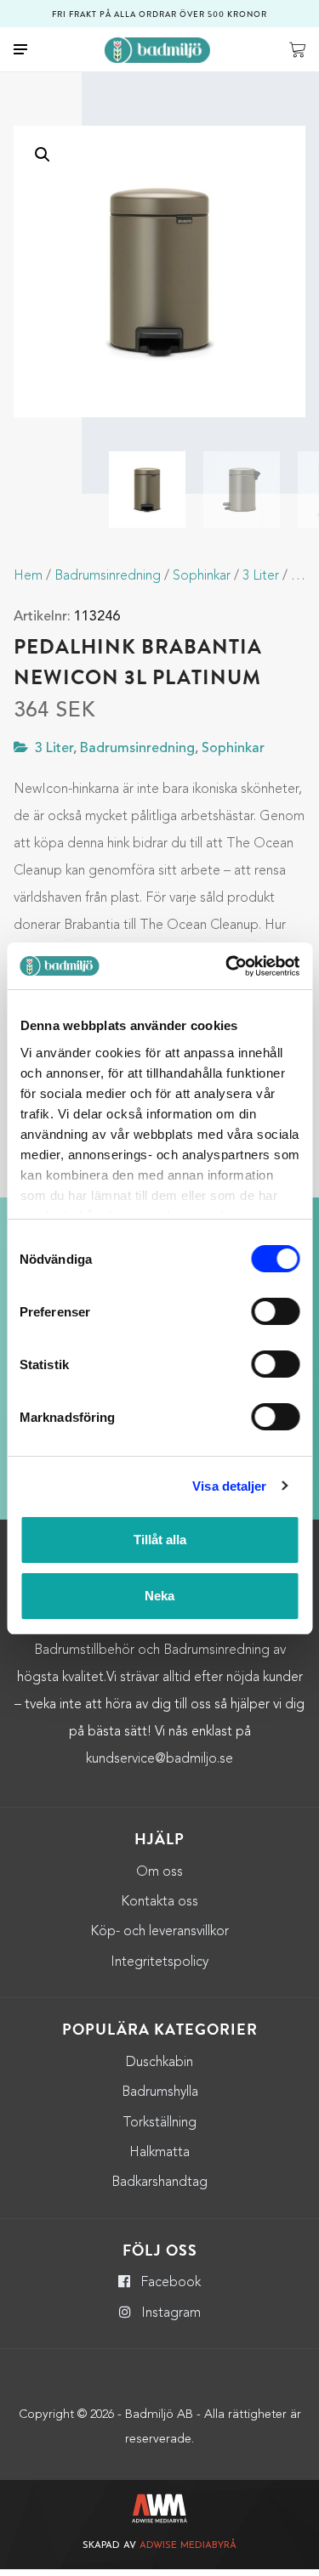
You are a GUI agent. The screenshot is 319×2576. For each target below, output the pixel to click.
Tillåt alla (160, 1540)
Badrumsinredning (108, 576)
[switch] (275, 1311)
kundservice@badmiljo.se (159, 1759)
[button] (43, 155)
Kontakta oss (159, 1902)
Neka (159, 1596)
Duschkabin (159, 2063)
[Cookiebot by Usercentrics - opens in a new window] (227, 966)
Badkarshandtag (159, 2183)
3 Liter (261, 576)
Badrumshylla (160, 2092)
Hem (28, 576)
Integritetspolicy (159, 1962)
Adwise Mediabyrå (188, 2546)
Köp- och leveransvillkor (159, 1932)
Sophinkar (202, 576)
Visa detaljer (229, 1486)
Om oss (159, 1872)
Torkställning (159, 2123)
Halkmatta (159, 2153)
